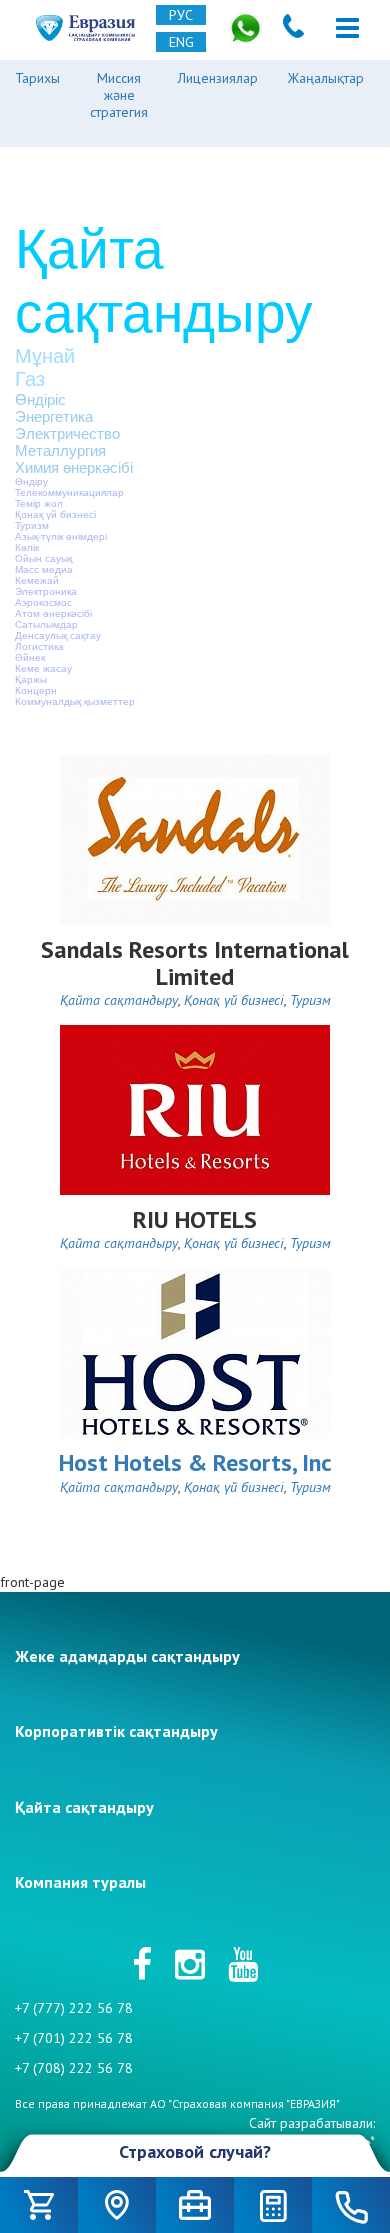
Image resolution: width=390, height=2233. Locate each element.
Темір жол (39, 503)
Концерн (36, 690)
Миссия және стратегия (119, 95)
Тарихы (37, 78)
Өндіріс (40, 399)
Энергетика (54, 416)
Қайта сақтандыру (119, 1000)
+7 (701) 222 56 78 (74, 2038)
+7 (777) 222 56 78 (74, 2008)
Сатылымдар (46, 624)
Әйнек (30, 657)
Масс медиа (44, 569)
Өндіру (31, 481)
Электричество (67, 433)
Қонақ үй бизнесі (55, 514)
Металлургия (60, 450)
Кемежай (37, 580)
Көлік (27, 547)
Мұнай (45, 356)
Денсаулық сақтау (58, 635)
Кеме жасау (43, 668)
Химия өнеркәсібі (74, 467)
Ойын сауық (43, 558)
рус (181, 15)
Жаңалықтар (326, 78)
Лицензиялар (218, 78)
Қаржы (31, 679)
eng (181, 42)
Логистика (39, 646)
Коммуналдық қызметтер (75, 701)
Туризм (32, 525)
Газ (30, 379)
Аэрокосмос (43, 602)
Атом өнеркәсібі (53, 613)
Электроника (46, 591)
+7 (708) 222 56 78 (74, 2068)
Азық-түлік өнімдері (61, 536)
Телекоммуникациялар (69, 492)
